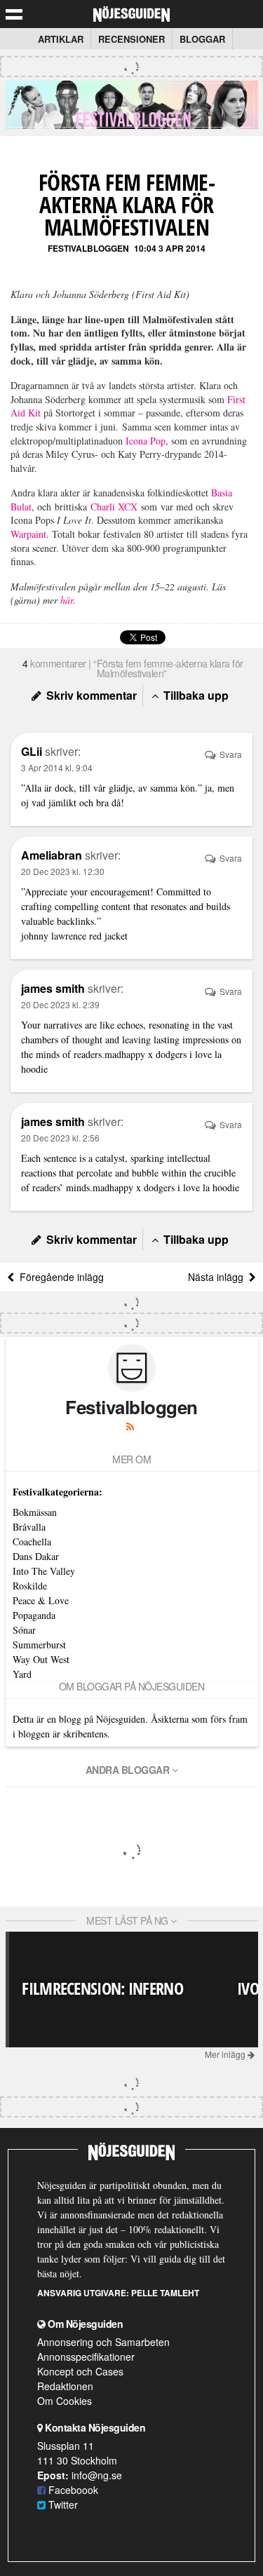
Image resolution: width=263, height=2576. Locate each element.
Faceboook (72, 2490)
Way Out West (41, 1659)
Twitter (62, 2504)
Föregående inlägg (59, 1277)
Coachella (32, 1541)
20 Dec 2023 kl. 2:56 (60, 1138)
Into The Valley (44, 1571)
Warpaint (28, 534)
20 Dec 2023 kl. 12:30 (63, 871)
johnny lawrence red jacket (74, 936)
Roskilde (30, 1586)
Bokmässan (35, 1512)
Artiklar (61, 39)
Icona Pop (146, 441)
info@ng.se (97, 2475)
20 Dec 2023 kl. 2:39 (60, 1004)
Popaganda (34, 1615)
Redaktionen (65, 2386)
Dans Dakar (36, 1556)
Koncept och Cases (80, 2371)
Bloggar (202, 39)
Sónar (24, 1630)
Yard (22, 1674)
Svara (230, 754)
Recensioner (131, 39)
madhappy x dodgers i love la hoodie (166, 1187)
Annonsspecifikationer (86, 2357)
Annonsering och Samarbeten (103, 2342)
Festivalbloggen (88, 248)
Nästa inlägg (218, 1277)
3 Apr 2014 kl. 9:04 (57, 767)
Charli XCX (114, 507)
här (67, 600)
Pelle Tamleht (165, 2293)
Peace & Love (41, 1600)
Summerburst (39, 1645)
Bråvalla (29, 1527)
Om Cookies (65, 2401)
